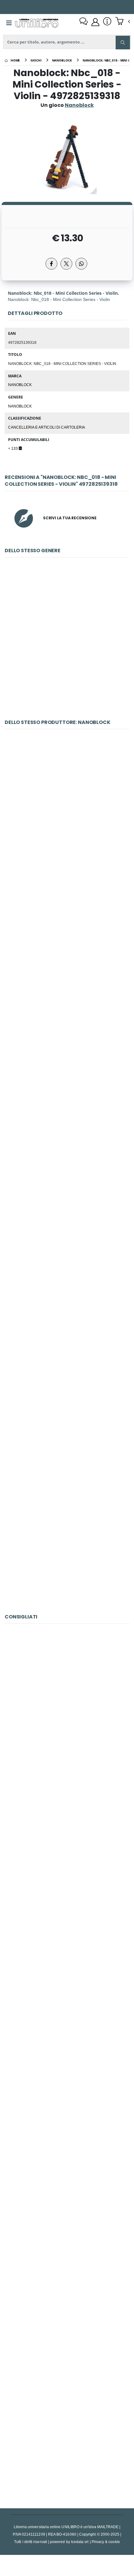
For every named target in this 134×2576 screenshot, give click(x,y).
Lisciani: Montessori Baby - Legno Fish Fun (67, 2437)
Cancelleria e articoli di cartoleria (47, 427)
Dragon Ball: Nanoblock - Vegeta (67, 964)
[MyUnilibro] (95, 22)
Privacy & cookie (106, 2542)
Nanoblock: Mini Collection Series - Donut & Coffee (67, 648)
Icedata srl (80, 2542)
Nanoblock (20, 385)
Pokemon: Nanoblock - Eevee (67, 1543)
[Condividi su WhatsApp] (81, 264)
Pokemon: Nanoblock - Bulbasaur (67, 1253)
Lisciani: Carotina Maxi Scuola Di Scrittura (67, 2148)
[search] (123, 43)
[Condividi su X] (66, 264)
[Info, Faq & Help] (107, 22)
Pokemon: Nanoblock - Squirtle (67, 1398)
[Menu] (9, 23)
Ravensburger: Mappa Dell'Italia (67, 1714)
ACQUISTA (70, 692)
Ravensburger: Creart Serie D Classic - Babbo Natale (67, 2003)
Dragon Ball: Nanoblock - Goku (67, 819)
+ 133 (13, 448)
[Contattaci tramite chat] (84, 22)
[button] (123, 22)
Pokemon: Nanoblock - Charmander (67, 1109)
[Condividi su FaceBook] (51, 264)
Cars (67, 1859)
